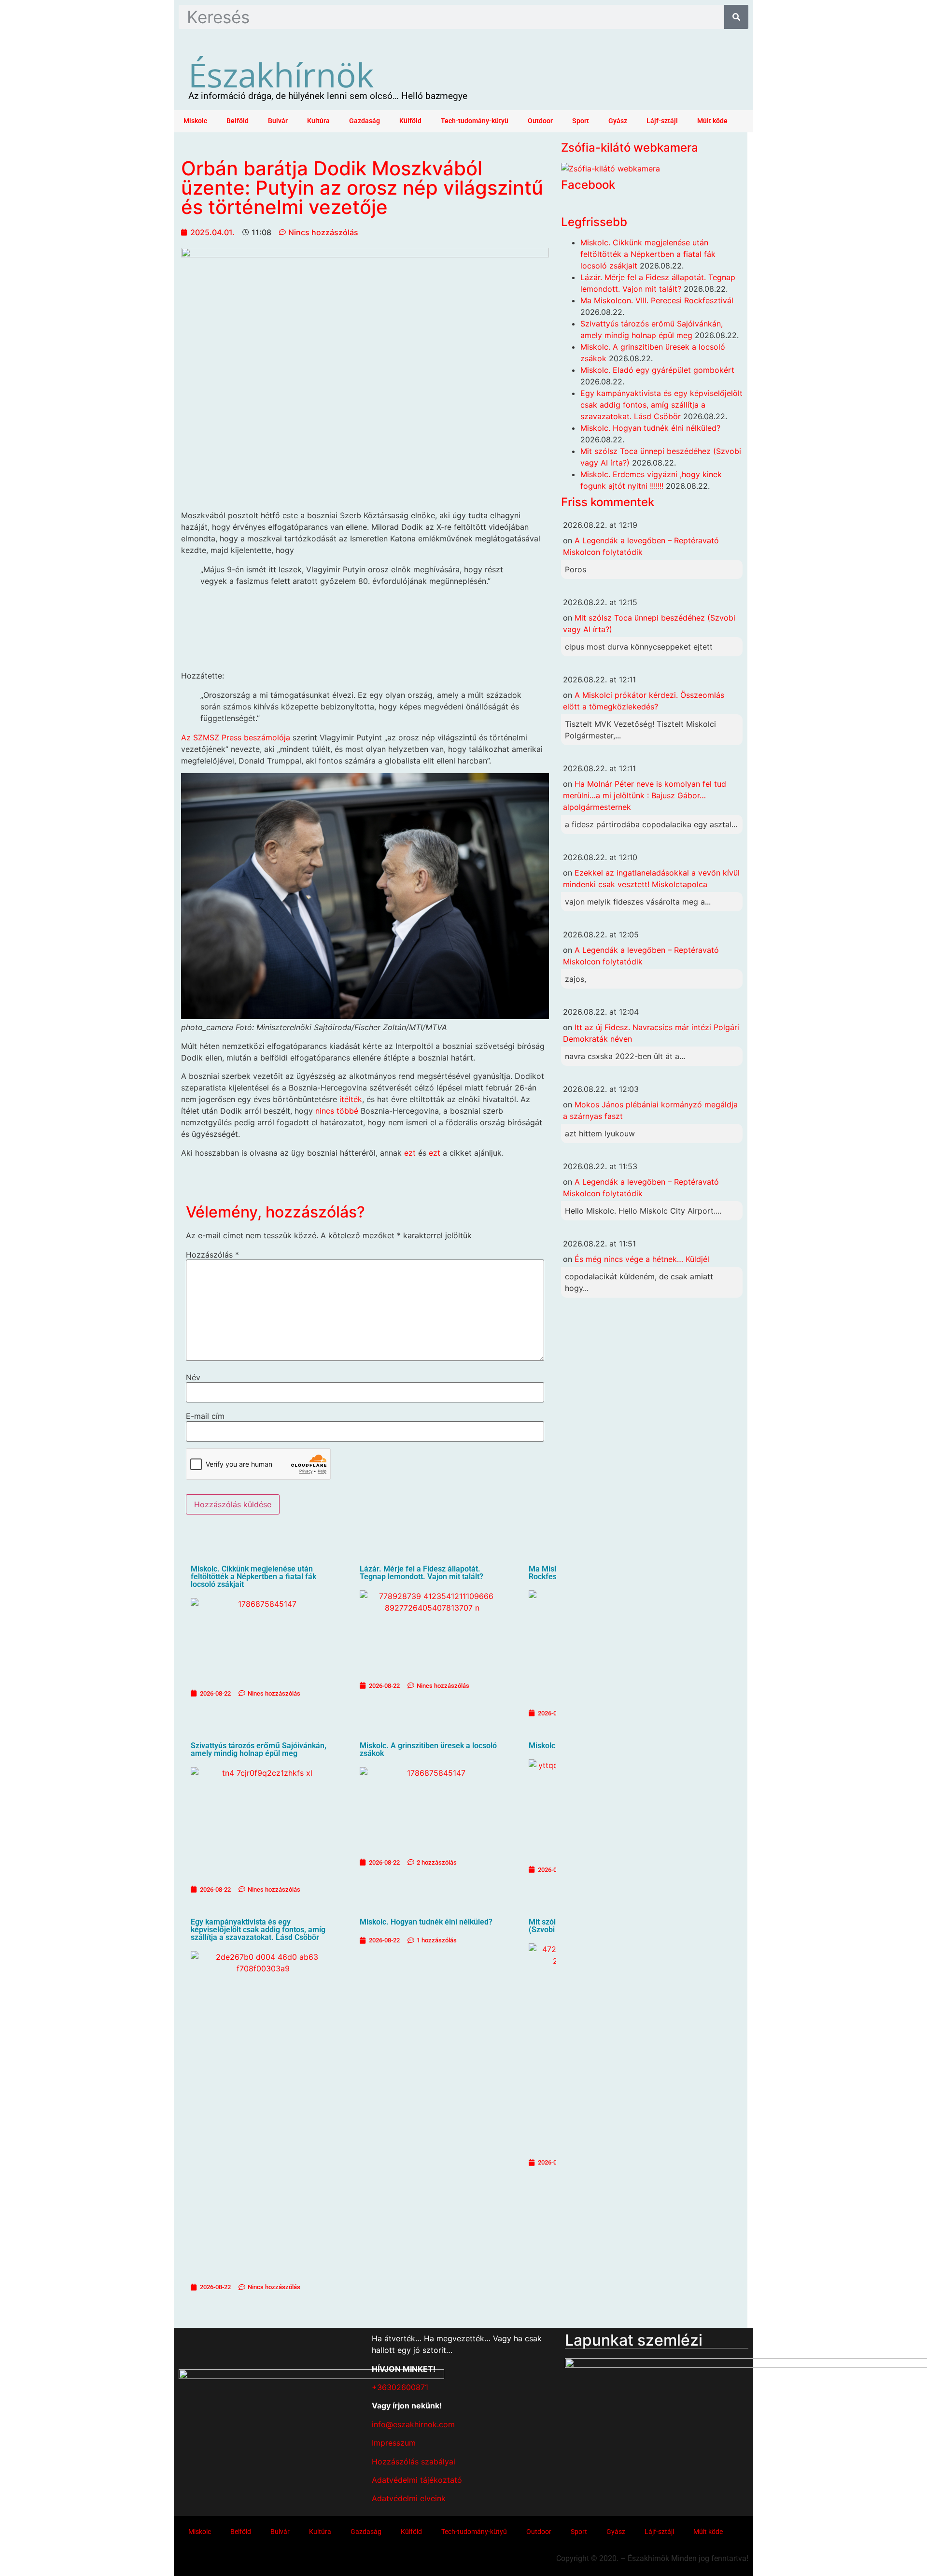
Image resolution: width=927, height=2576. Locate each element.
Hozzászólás (212, 1255)
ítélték (351, 1099)
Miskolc (195, 121)
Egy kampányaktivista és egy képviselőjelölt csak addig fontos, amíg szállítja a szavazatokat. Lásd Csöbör (258, 1930)
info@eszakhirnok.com (413, 2424)
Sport (581, 121)
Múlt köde (712, 121)
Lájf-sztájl (662, 121)
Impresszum (394, 2443)
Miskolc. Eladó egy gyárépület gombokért (657, 370)
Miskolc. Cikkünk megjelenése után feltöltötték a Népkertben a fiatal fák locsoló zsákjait (253, 1577)
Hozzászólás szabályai (414, 2462)
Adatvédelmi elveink (409, 2498)
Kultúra (318, 121)
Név (193, 1377)
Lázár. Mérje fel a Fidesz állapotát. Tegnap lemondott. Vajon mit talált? (421, 1573)
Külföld (410, 121)
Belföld (238, 121)
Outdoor (540, 121)
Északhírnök (281, 74)
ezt (410, 1153)
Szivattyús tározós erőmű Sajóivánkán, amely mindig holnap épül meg (259, 1749)
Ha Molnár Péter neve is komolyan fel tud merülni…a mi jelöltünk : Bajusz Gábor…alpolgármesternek (645, 795)
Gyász (618, 121)
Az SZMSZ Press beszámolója (236, 737)
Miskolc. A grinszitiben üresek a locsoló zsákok (428, 1749)
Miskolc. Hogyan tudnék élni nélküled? (426, 1922)
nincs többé (337, 1111)
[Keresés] (736, 17)
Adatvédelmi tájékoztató (417, 2480)
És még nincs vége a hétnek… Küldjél (642, 1259)
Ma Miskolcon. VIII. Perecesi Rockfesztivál (657, 300)
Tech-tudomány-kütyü (475, 121)
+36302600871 (400, 2387)
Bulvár (278, 121)
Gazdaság (365, 121)
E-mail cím (205, 1416)
